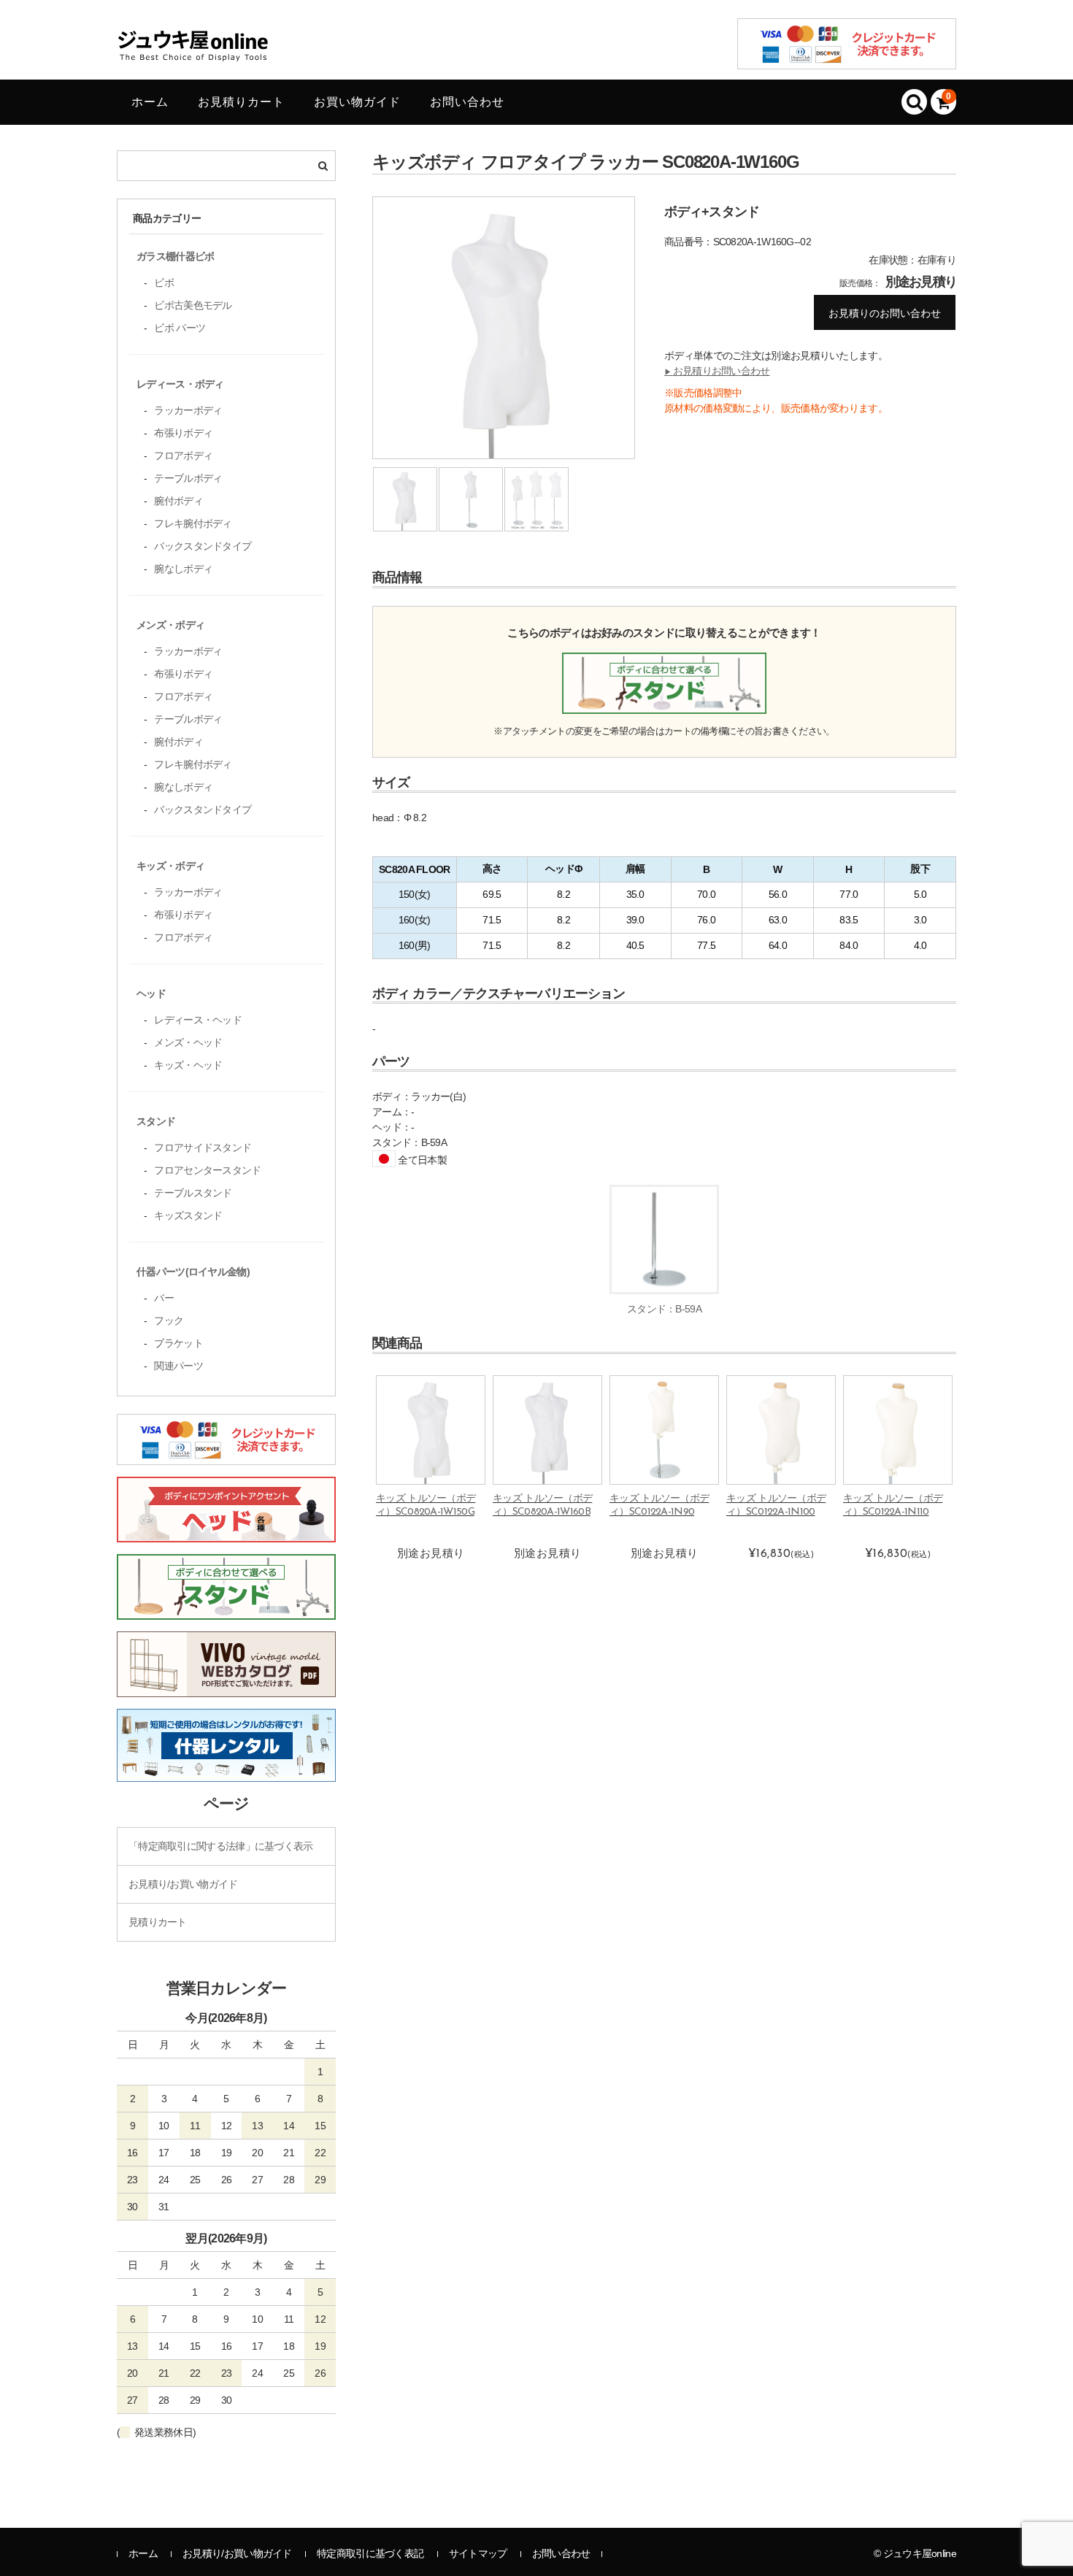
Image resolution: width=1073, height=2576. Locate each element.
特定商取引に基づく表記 (370, 2553)
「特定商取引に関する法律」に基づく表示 (221, 1846)
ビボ (164, 282)
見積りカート (158, 1922)
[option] (504, 331)
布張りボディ (183, 433)
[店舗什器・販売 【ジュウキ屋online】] (193, 57)
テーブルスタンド (193, 1193)
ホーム (150, 102)
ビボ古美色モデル (193, 305)
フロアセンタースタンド (207, 1170)
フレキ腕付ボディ (193, 523)
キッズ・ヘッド (188, 1065)
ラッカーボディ (188, 410)
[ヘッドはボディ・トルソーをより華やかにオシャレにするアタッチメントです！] (226, 1534)
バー (164, 1298)
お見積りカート (241, 102)
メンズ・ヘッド (188, 1042)
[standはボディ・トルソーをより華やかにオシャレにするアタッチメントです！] (226, 1612)
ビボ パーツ (180, 328)
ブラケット (178, 1343)
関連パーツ (178, 1366)
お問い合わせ (467, 102)
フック (169, 1320)
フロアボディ (183, 455)
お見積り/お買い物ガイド (183, 1884)
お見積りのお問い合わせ (885, 313)
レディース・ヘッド (198, 1020)
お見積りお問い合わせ (717, 371)
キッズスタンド (188, 1215)
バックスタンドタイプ (203, 546)
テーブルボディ (188, 478)
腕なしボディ (183, 569)
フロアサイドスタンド (203, 1147)
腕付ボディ (178, 501)
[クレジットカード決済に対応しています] (226, 1457)
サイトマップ (478, 2553)
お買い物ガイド (357, 102)
